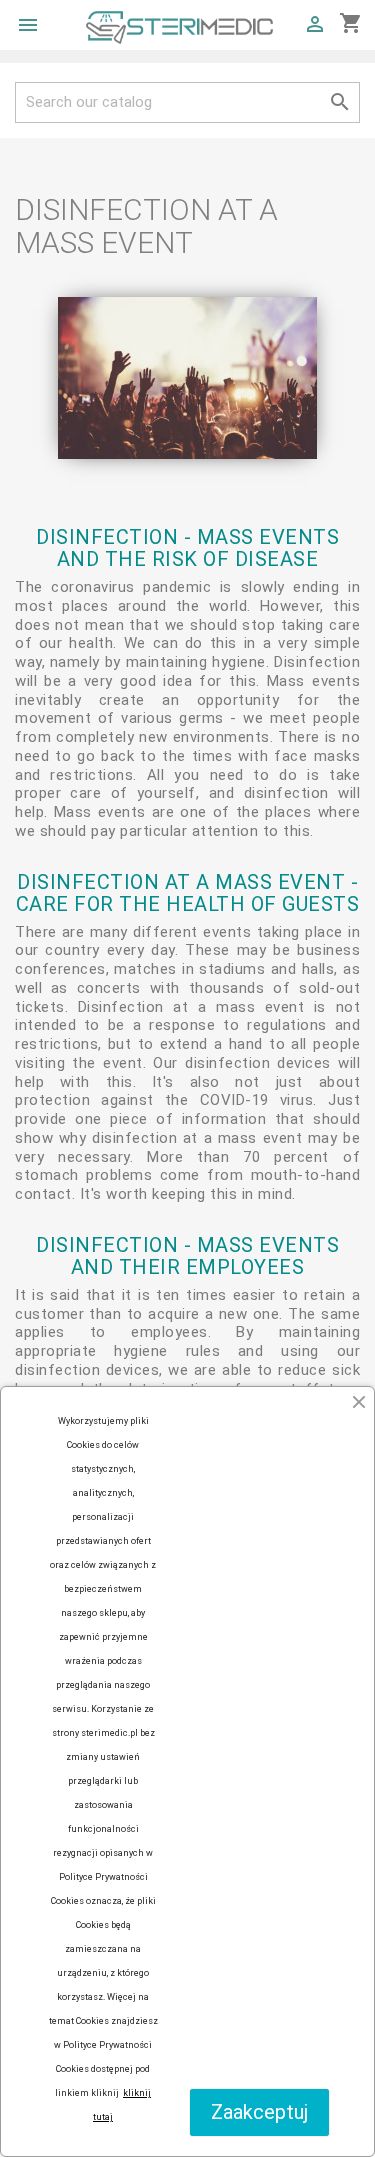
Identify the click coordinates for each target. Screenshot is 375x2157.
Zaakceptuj (259, 2112)
